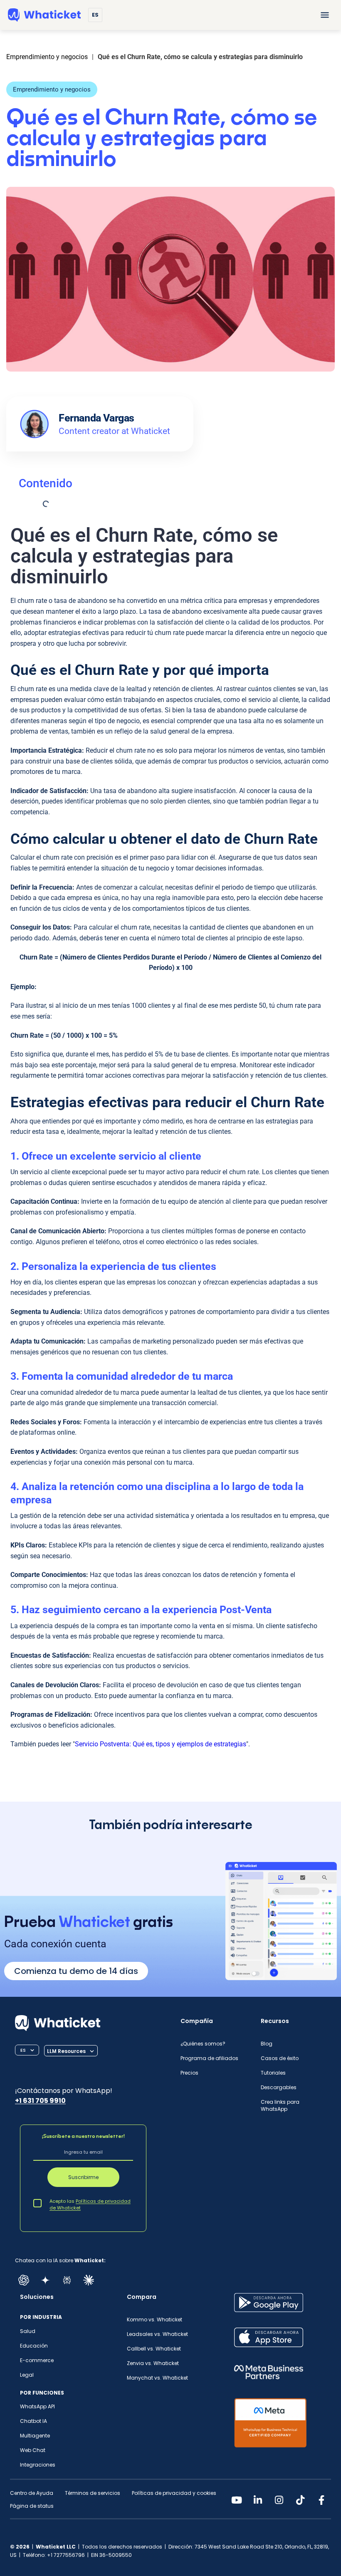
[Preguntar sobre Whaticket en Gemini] (45, 2280)
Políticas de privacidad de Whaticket (90, 2204)
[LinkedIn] (258, 2500)
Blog (267, 2044)
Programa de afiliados (209, 2058)
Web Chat (33, 2450)
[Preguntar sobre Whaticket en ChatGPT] (24, 2280)
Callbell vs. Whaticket (154, 2349)
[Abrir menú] (325, 15)
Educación (34, 2346)
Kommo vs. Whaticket (154, 2319)
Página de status (32, 2506)
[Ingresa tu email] (83, 2153)
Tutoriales (273, 2073)
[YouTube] (237, 2500)
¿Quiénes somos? (203, 2044)
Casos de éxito (280, 2058)
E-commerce (37, 2360)
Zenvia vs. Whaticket (153, 2363)
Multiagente (35, 2436)
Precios (189, 2073)
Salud (28, 2331)
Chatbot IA (33, 2421)
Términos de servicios (93, 2493)
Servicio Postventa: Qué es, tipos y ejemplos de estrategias (161, 1744)
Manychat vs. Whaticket (157, 2378)
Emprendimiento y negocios (52, 89)
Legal (27, 2375)
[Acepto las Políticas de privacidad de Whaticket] (37, 2203)
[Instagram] (279, 2500)
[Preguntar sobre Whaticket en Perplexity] (67, 2280)
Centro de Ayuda (32, 2493)
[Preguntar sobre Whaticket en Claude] (89, 2280)
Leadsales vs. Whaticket (157, 2334)
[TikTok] (300, 2500)
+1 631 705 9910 (40, 2101)
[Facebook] (321, 2500)
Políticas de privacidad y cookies (174, 2493)
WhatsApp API (37, 2406)
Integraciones (38, 2465)
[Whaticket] (44, 15)
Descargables (279, 2087)
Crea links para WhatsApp (280, 2105)
